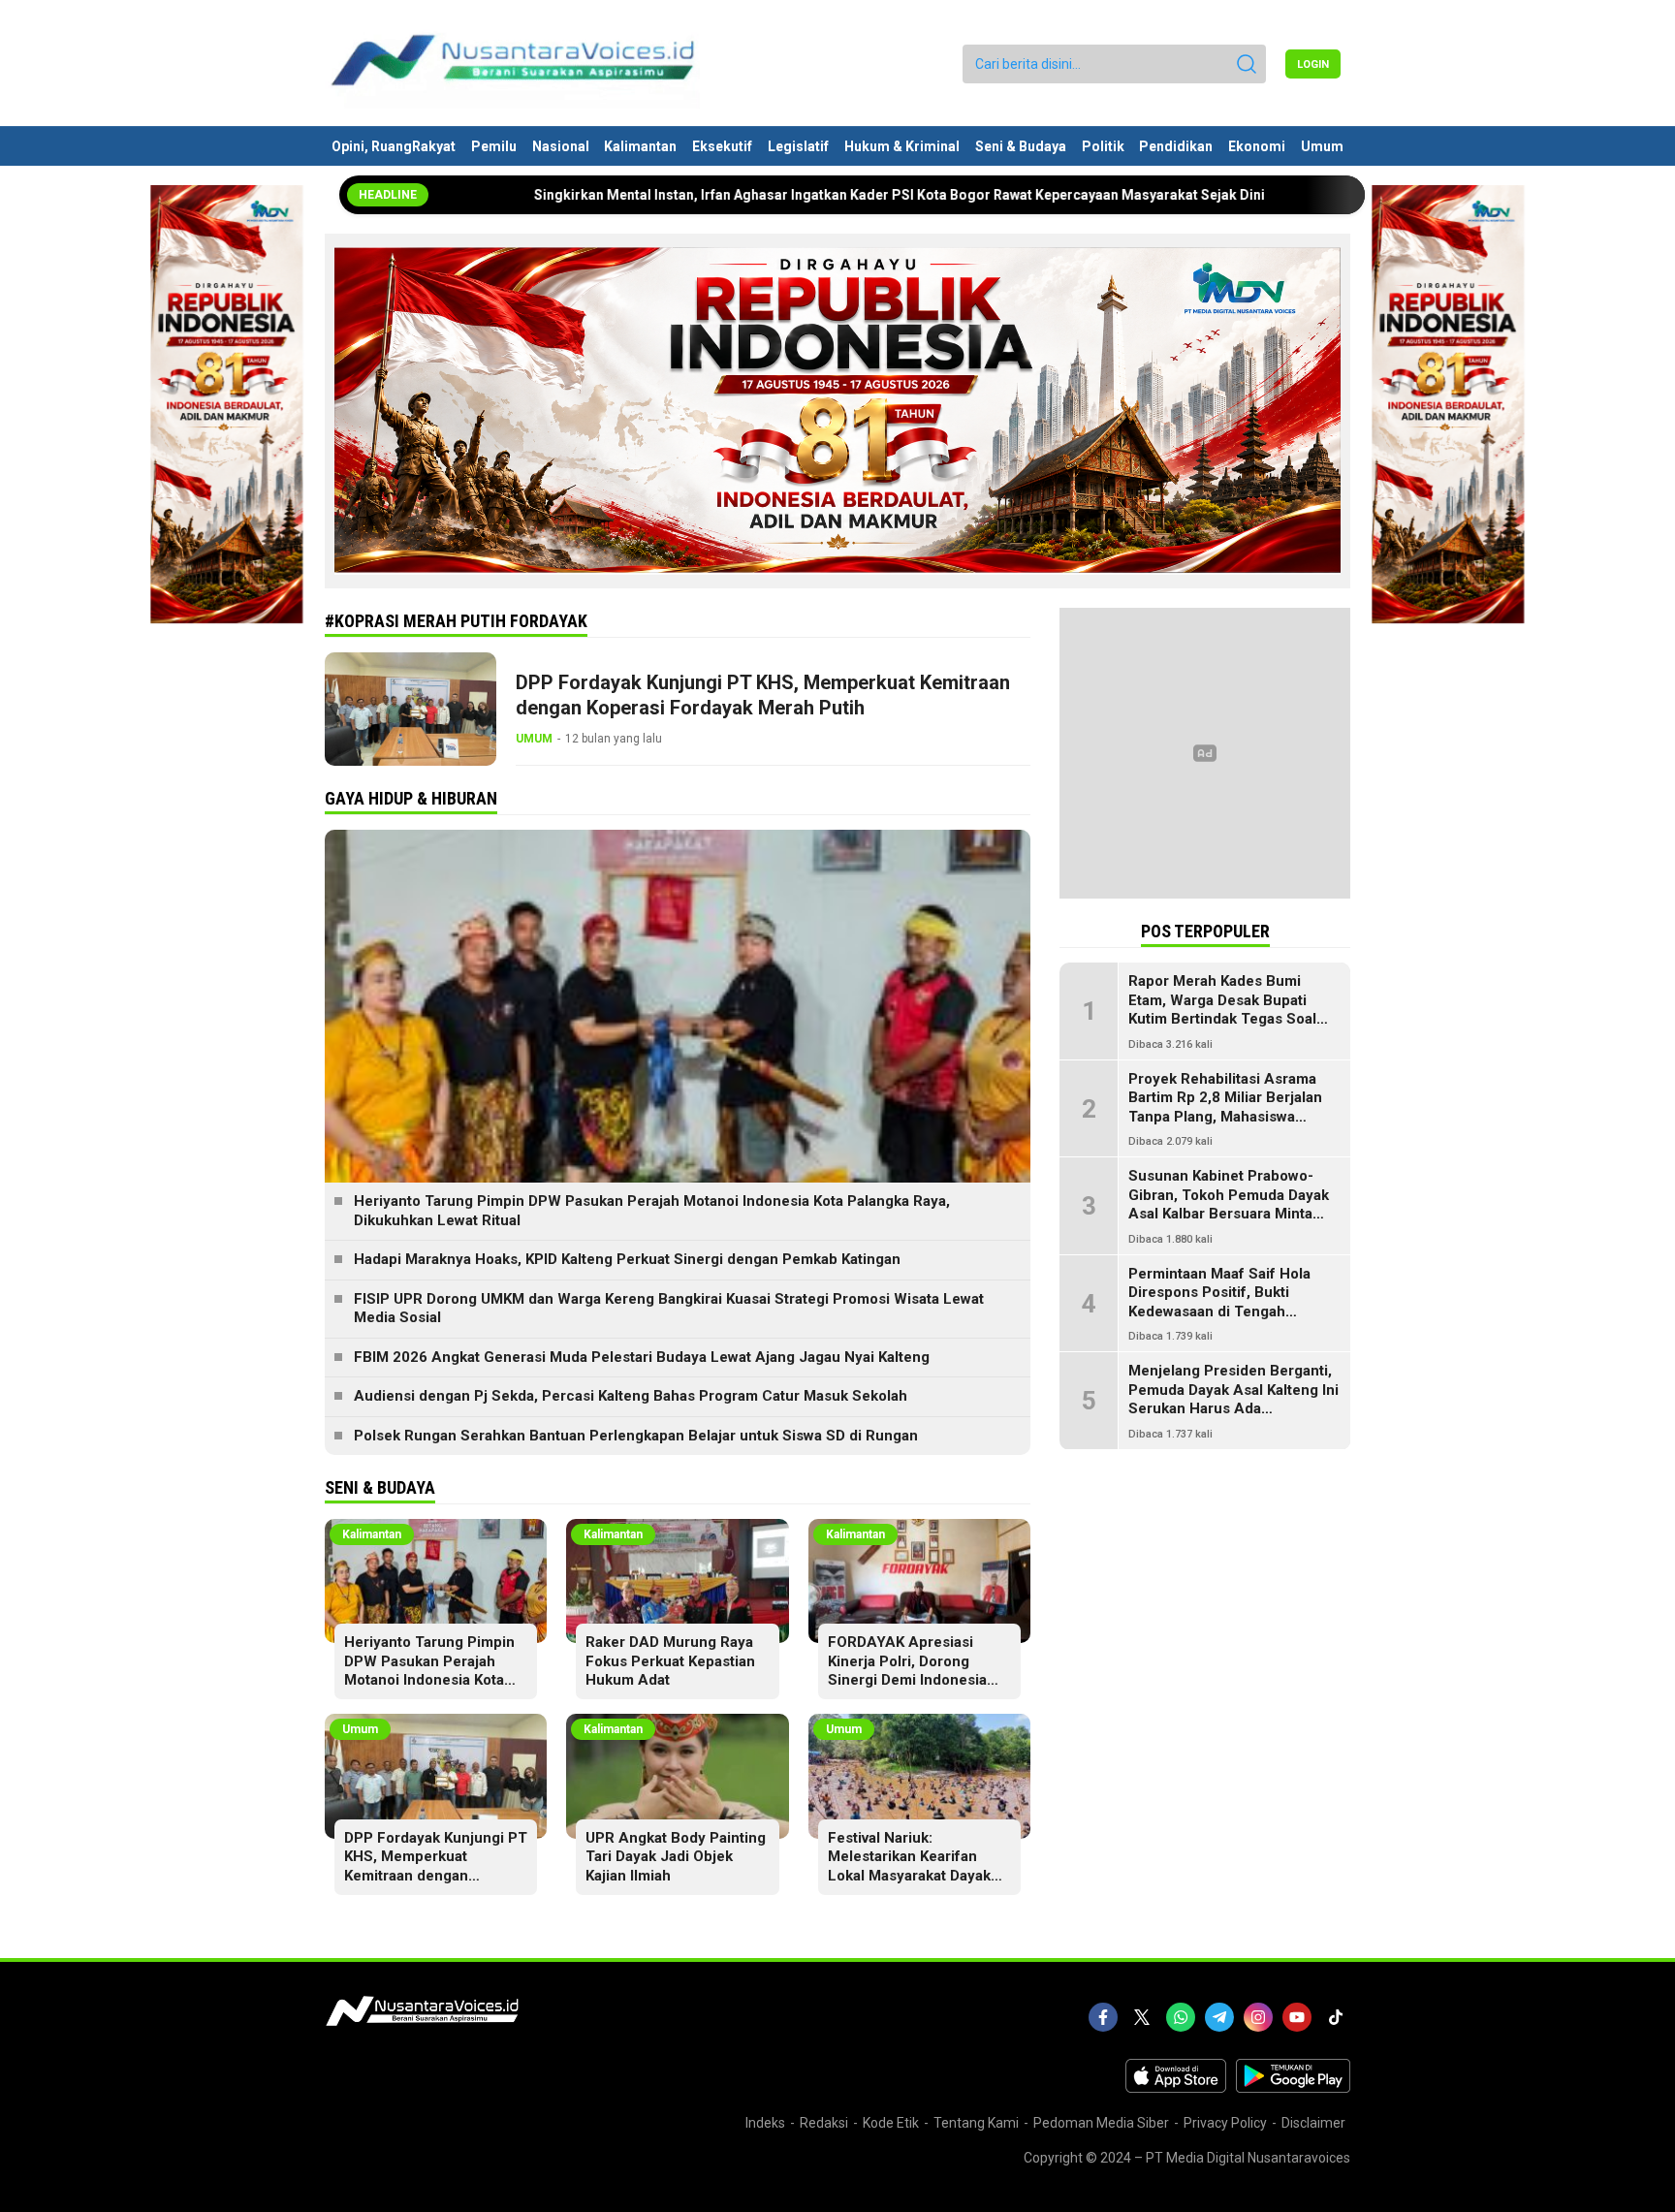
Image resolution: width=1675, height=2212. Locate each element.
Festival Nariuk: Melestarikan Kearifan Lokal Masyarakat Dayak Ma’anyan (909, 1866)
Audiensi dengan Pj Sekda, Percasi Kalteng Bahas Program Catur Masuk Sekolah (631, 1396)
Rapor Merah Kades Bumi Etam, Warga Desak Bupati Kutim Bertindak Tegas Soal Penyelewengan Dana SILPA (1225, 1010)
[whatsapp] (1181, 2017)
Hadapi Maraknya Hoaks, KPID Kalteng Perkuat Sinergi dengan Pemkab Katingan (627, 1259)
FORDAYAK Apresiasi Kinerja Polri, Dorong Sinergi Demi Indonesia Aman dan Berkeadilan (907, 1671)
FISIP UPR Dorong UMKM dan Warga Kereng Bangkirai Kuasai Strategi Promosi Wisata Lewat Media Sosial (669, 1309)
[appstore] (1176, 2088)
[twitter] (1142, 2017)
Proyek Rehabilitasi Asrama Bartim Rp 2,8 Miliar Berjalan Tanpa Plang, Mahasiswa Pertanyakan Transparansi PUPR (1225, 1117)
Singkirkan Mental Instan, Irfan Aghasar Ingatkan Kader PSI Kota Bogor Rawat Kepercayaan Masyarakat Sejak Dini (774, 195)
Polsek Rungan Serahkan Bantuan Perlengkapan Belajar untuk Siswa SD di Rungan (636, 1436)
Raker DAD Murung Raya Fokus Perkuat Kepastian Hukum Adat (670, 1661)
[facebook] (1103, 2017)
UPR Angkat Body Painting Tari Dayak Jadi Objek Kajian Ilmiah (676, 1857)
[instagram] (1258, 2017)
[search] (1247, 64)
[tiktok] (1336, 2017)
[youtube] (1297, 2017)
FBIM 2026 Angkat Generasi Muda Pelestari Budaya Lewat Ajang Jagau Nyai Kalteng (642, 1357)
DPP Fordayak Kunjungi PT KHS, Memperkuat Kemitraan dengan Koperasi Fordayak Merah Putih (763, 695)
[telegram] (1219, 2017)
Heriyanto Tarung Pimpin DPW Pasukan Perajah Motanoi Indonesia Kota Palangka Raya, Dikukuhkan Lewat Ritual (652, 1211)
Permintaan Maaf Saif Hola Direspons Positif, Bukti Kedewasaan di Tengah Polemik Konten (1219, 1302)
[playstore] (1293, 2088)
